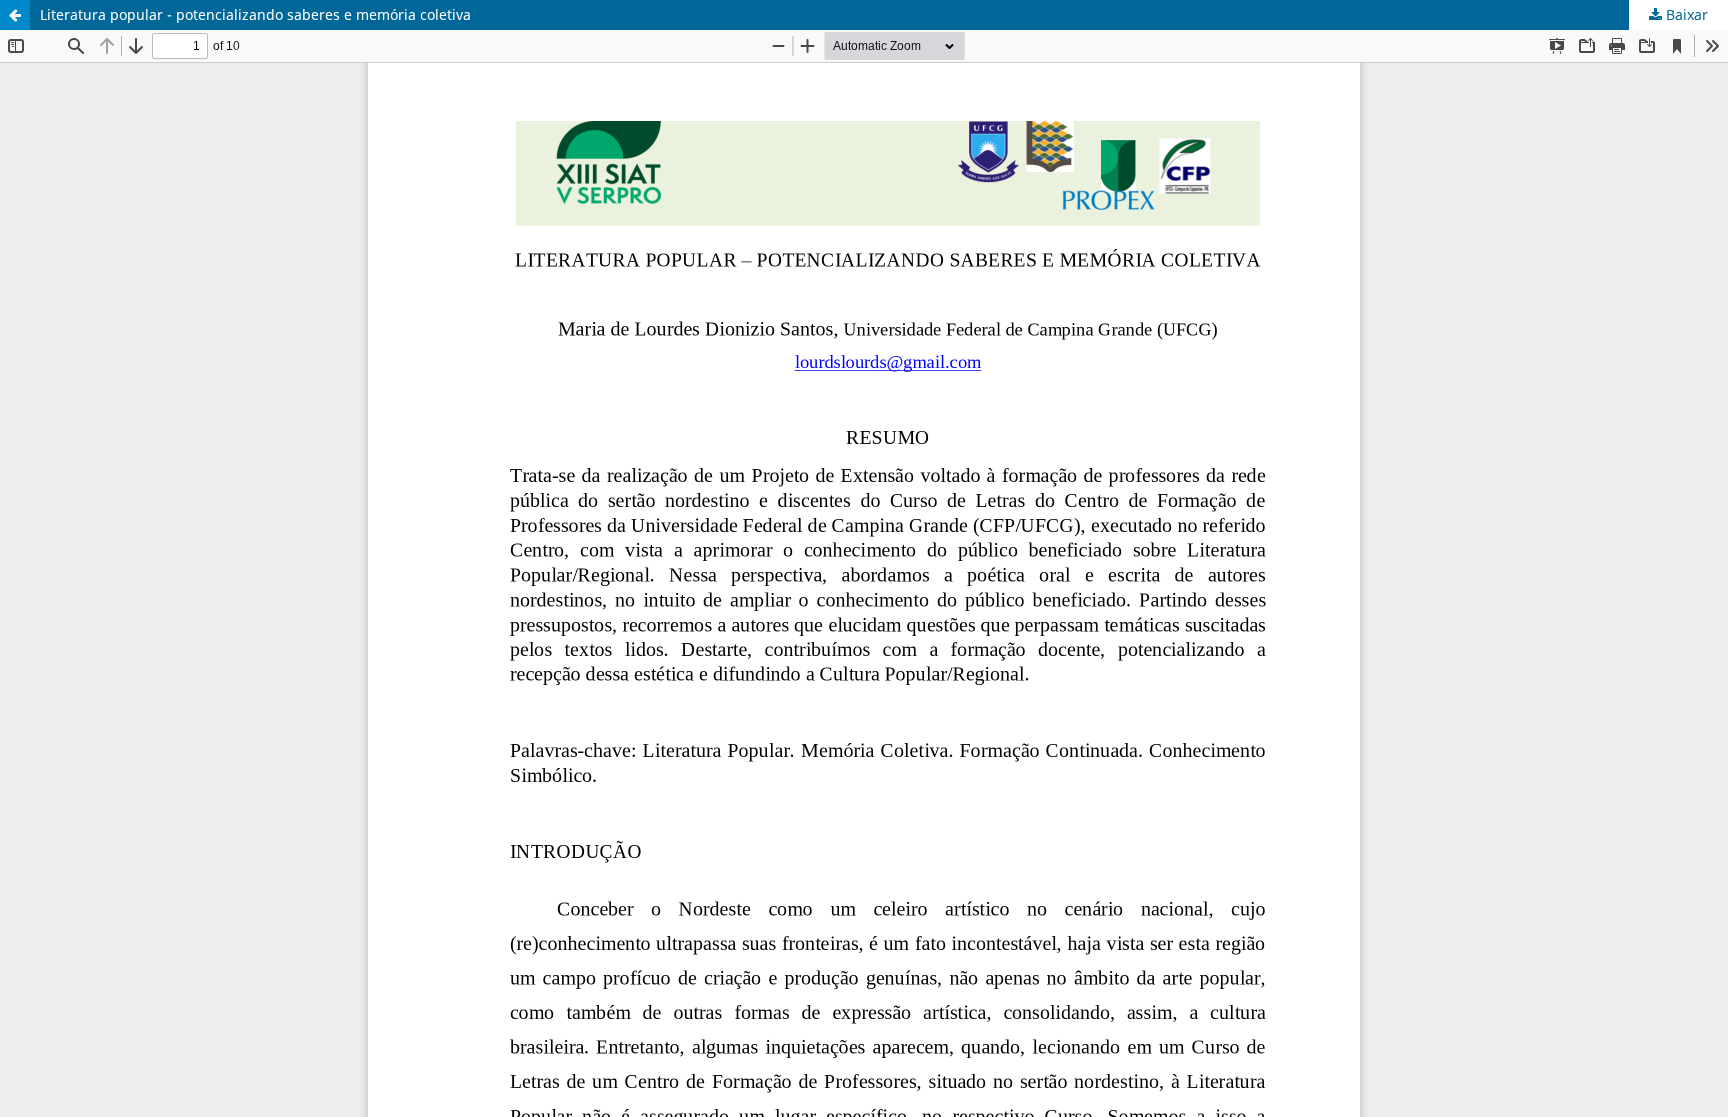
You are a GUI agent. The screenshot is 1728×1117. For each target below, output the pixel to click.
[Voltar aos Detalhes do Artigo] (15, 15)
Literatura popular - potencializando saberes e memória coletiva (255, 14)
